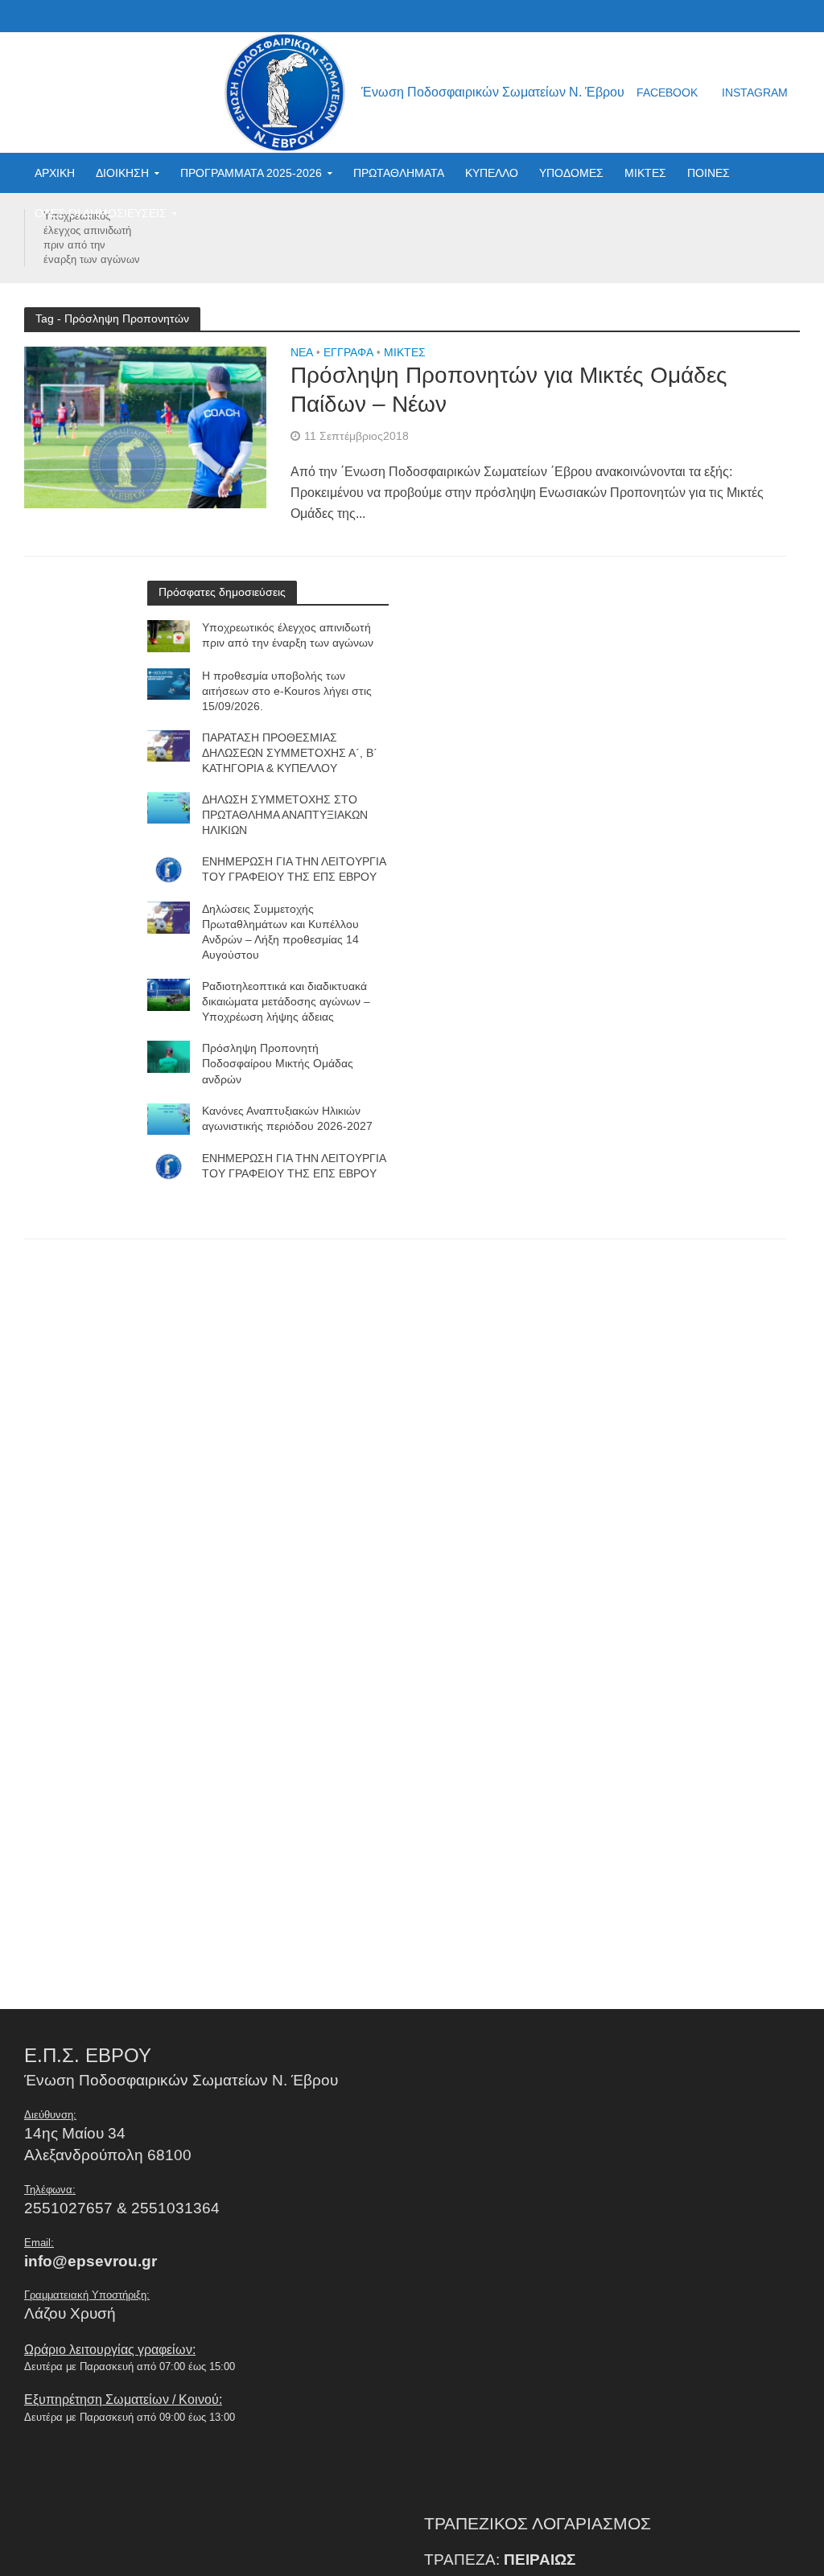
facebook (667, 92)
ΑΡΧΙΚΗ (55, 173)
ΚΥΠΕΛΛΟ (492, 173)
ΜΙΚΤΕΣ (645, 173)
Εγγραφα (348, 353)
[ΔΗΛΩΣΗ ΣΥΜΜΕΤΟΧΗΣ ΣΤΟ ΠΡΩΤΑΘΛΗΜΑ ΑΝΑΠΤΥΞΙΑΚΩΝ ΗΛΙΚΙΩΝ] (169, 807)
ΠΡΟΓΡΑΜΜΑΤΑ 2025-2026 (251, 173)
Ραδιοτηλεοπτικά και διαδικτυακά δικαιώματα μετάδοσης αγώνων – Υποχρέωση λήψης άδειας (286, 1001)
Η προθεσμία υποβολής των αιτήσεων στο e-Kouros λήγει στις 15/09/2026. (287, 691)
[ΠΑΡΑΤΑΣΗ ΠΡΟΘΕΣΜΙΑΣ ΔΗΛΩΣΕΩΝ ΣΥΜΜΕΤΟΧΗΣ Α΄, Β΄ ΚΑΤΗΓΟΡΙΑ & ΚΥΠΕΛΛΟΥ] (169, 745)
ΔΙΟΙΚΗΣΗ (122, 173)
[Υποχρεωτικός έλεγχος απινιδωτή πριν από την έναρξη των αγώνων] (169, 635)
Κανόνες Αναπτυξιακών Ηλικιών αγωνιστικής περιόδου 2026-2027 (287, 1118)
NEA (302, 353)
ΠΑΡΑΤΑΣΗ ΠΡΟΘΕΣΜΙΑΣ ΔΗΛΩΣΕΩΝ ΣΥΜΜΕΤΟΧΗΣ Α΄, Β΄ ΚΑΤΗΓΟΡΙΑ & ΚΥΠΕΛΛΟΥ (290, 753)
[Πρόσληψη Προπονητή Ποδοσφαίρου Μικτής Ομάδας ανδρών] (169, 1056)
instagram (755, 92)
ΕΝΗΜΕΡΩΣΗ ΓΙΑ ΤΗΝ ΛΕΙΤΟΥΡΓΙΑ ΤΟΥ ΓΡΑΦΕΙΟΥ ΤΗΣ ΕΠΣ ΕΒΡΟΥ (294, 869)
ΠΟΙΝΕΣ (709, 173)
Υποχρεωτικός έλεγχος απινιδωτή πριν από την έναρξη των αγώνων (92, 238)
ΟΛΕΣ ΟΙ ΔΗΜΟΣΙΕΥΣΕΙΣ (101, 213)
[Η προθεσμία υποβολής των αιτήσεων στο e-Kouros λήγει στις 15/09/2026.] (169, 683)
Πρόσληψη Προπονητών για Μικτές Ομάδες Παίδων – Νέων (509, 390)
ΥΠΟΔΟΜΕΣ (571, 173)
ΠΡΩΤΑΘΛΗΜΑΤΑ (399, 173)
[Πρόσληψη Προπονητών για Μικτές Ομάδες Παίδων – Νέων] (145, 427)
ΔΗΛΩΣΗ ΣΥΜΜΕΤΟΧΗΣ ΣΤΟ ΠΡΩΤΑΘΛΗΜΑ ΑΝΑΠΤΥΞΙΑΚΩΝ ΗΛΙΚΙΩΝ (285, 815)
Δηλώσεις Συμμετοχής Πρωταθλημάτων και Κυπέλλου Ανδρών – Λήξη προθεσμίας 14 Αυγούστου (280, 932)
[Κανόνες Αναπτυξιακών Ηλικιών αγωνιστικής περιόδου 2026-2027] (169, 1118)
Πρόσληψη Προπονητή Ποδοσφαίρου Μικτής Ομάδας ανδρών (278, 1063)
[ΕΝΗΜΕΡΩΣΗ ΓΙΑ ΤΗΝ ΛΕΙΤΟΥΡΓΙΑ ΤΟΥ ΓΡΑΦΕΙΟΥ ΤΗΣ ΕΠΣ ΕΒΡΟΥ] (169, 869)
